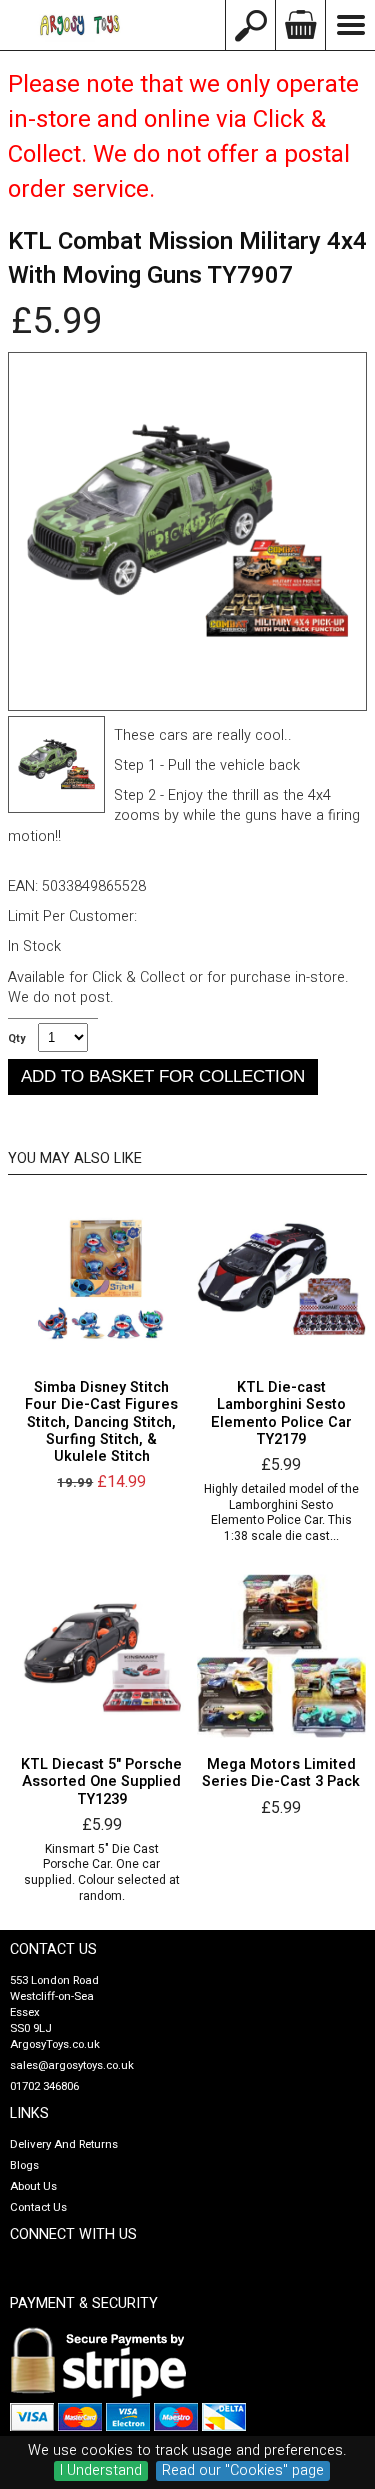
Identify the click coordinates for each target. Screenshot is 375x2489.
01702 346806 (44, 2086)
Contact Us (38, 2207)
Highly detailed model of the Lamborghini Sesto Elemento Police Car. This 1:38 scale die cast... (281, 1513)
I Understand (101, 2471)
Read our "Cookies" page (243, 2471)
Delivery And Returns (64, 2144)
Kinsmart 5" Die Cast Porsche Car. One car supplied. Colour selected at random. (102, 1873)
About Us (33, 2186)
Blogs (24, 2165)
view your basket (300, 25)
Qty (16, 1039)
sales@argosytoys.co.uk (72, 2065)
